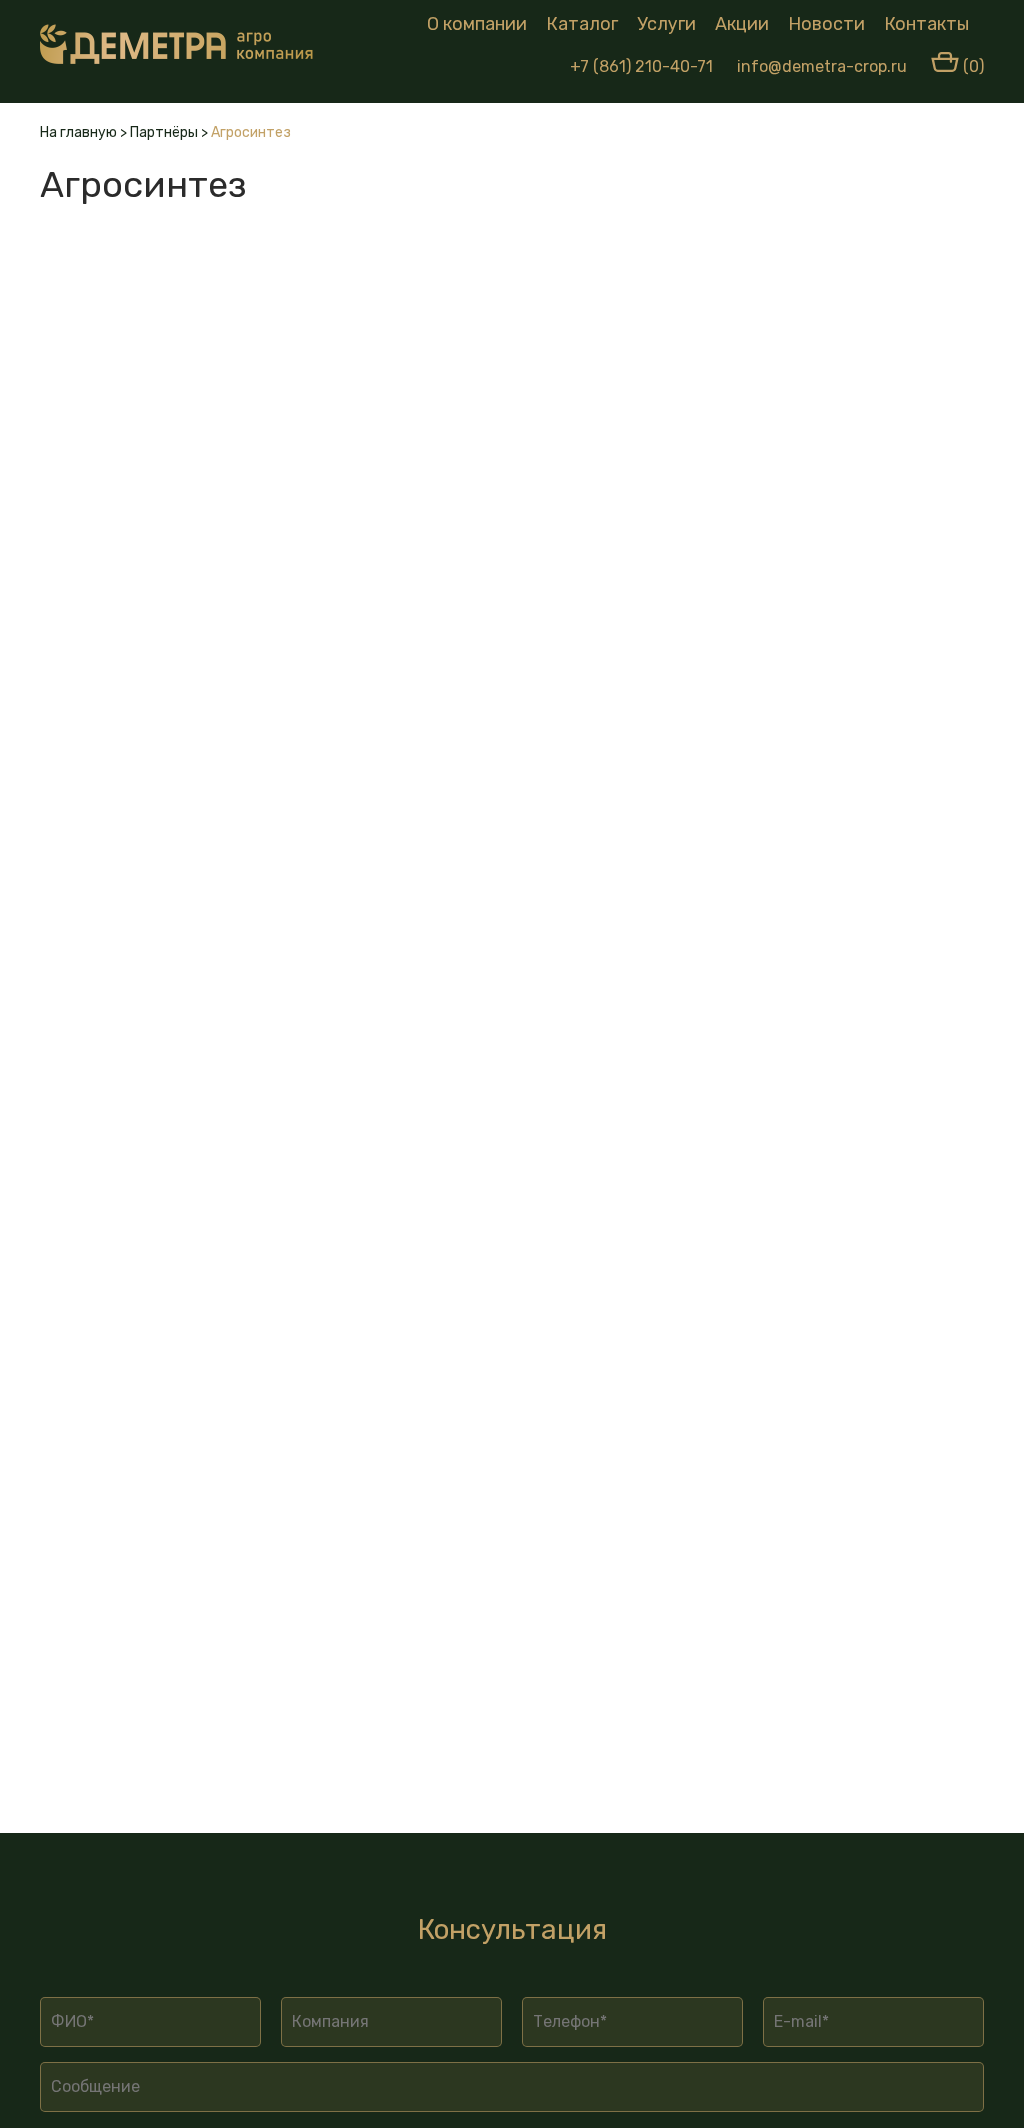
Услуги (666, 24)
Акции (742, 24)
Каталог (582, 24)
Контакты (926, 24)
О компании (477, 24)
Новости (826, 24)
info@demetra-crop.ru (822, 66)
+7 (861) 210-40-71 (641, 66)
